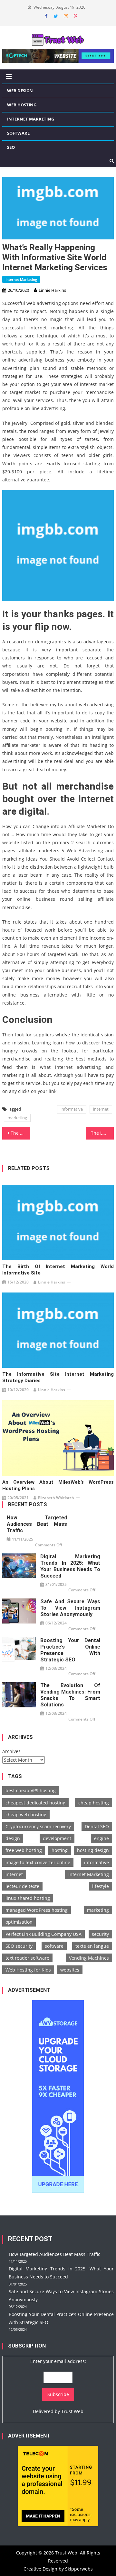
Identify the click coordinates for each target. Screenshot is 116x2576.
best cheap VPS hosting (31, 1790)
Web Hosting (22, 105)
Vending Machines (89, 1958)
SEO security (19, 1946)
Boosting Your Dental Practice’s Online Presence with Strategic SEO (70, 1650)
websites (70, 1970)
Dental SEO (97, 1826)
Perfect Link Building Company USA (43, 1934)
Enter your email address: (58, 2361)
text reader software (27, 1958)
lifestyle (101, 1886)
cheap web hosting (26, 1815)
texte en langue (92, 1946)
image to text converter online (38, 1862)
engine (101, 1838)
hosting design (93, 1850)
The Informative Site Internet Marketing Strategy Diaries (58, 1377)
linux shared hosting (28, 1898)
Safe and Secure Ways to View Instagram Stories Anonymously (70, 1608)
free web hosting (24, 1850)
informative (72, 1109)
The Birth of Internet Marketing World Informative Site (58, 1270)
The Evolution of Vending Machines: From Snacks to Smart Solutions (70, 1695)
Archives (11, 1751)
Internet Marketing (31, 119)
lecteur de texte (22, 1886)
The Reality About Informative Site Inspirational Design (20, 1133)
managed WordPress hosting (37, 1910)
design (13, 1838)
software (54, 1946)
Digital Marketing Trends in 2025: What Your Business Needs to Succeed (70, 1566)
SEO (11, 147)
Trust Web (72, 2411)
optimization (19, 1922)
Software (18, 133)
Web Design (20, 91)
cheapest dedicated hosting (35, 1803)
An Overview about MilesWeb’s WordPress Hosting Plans (58, 1485)
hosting (60, 1850)
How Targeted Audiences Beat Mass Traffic (37, 1524)
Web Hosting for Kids (28, 1970)
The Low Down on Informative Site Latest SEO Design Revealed (102, 1133)
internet (101, 1109)
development (57, 1838)
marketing (17, 1118)
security (100, 1934)
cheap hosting (94, 1803)
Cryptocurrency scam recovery (38, 1826)
